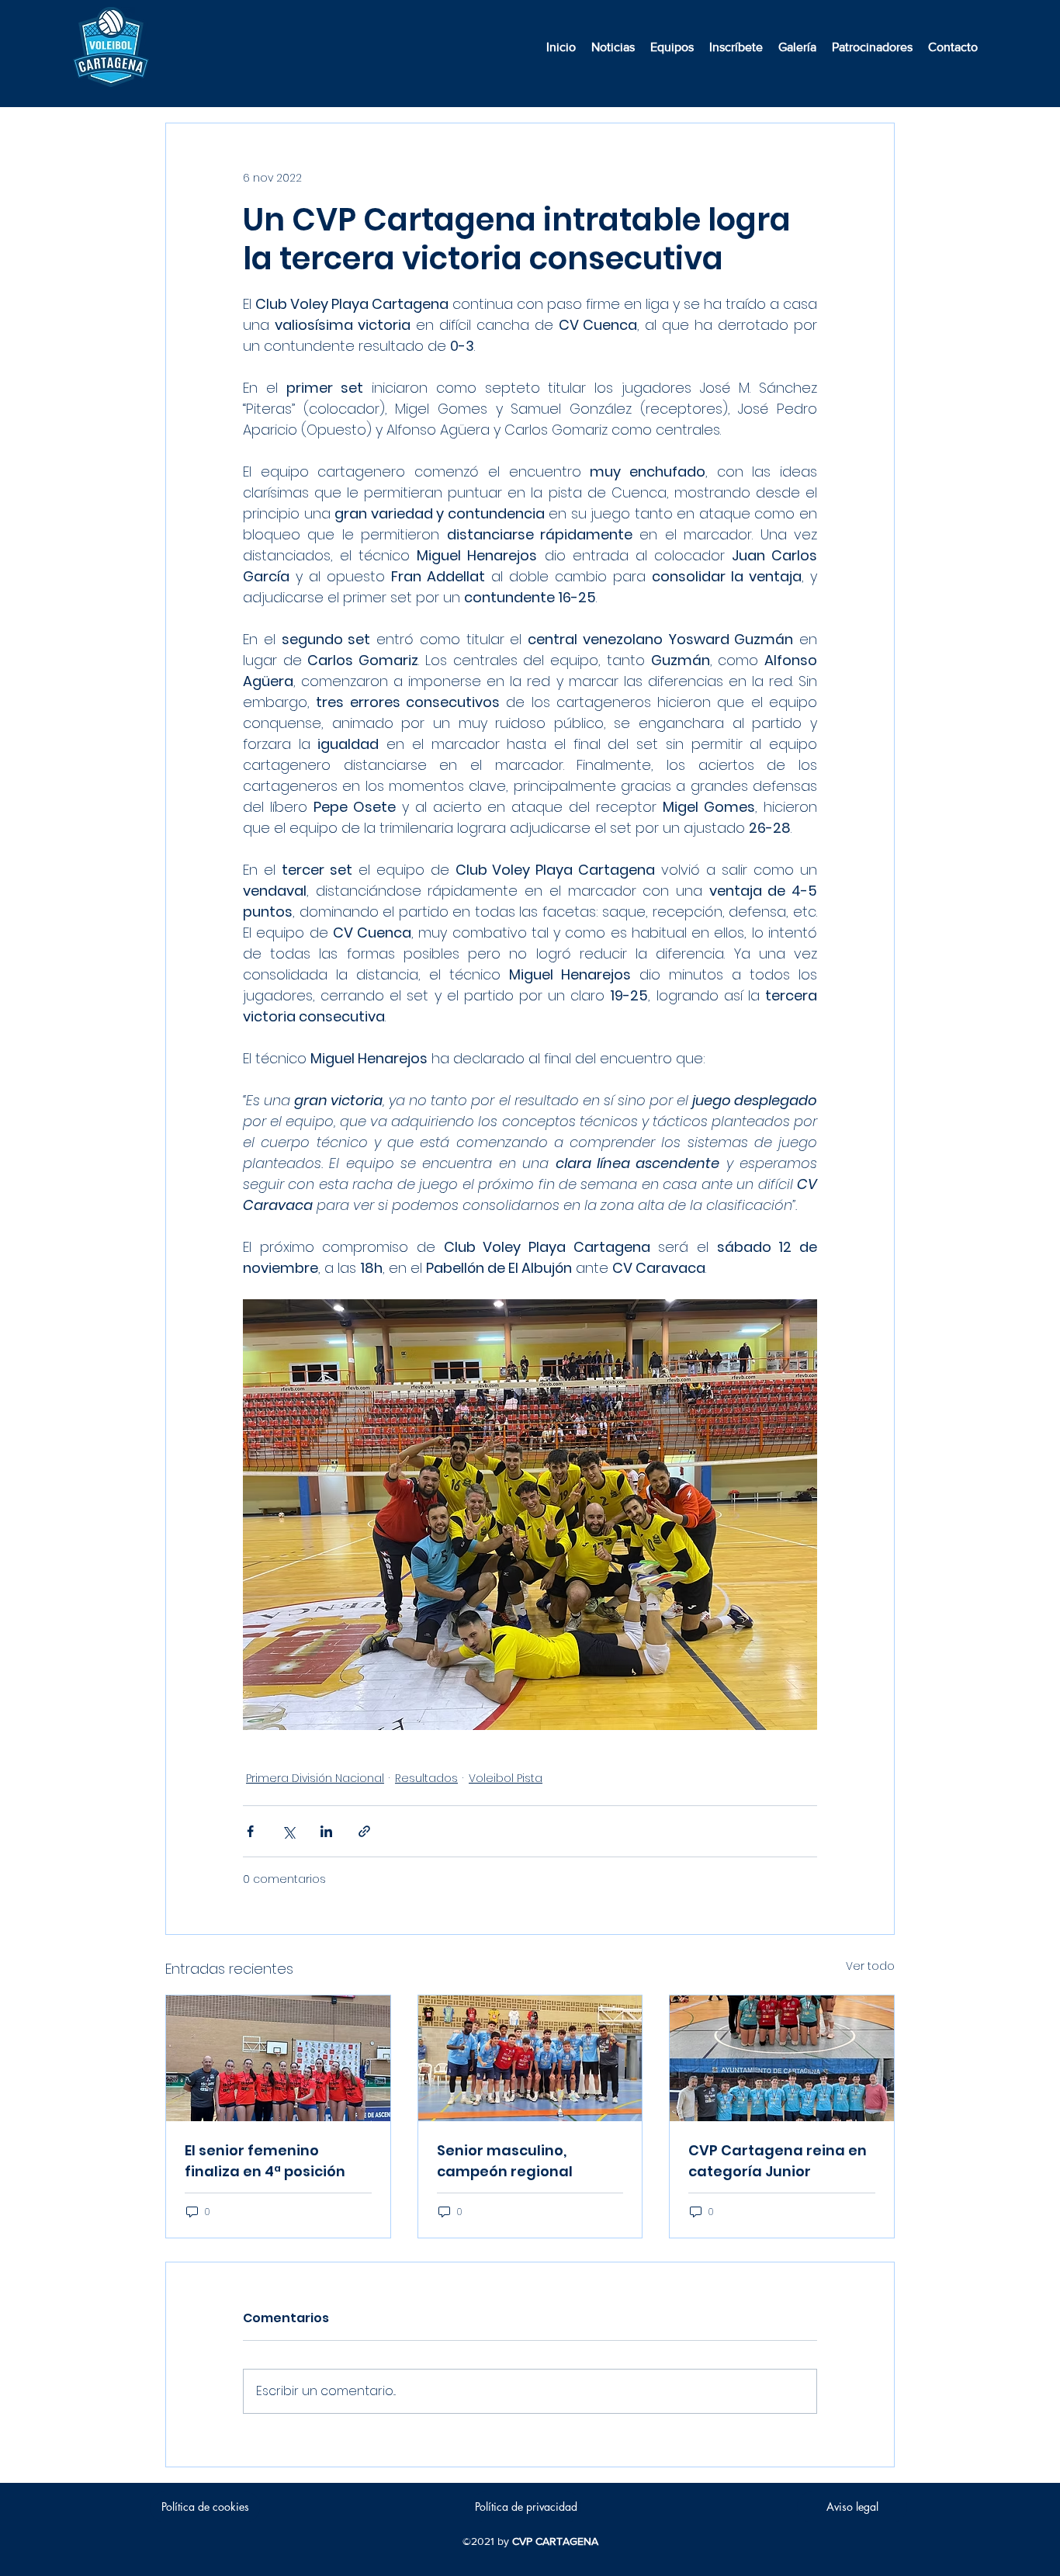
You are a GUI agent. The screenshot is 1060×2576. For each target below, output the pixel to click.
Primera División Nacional (315, 1778)
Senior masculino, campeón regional (505, 2161)
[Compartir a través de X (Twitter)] (288, 1831)
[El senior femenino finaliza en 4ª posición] (278, 2058)
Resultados (426, 1778)
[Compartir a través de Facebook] (250, 1831)
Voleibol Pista (506, 1778)
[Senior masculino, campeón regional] (530, 2058)
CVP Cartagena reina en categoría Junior (778, 2161)
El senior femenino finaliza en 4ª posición (265, 2161)
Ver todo (870, 1966)
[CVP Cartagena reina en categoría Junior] (782, 2058)
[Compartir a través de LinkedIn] (326, 1831)
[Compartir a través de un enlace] (364, 1831)
